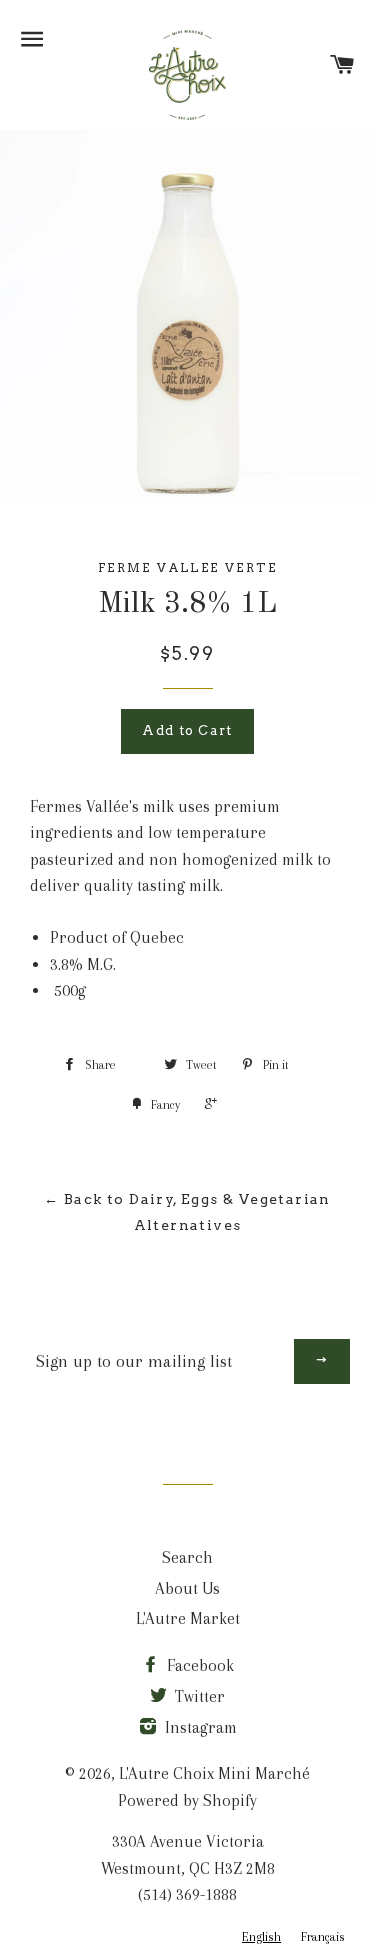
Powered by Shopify (187, 1800)
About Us (187, 1588)
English (261, 1937)
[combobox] (261, 1937)
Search (187, 1557)
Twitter (198, 1696)
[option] (323, 1937)
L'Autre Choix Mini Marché (214, 1773)
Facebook (198, 1665)
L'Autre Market (188, 1618)
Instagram (199, 1727)
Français (323, 1937)
